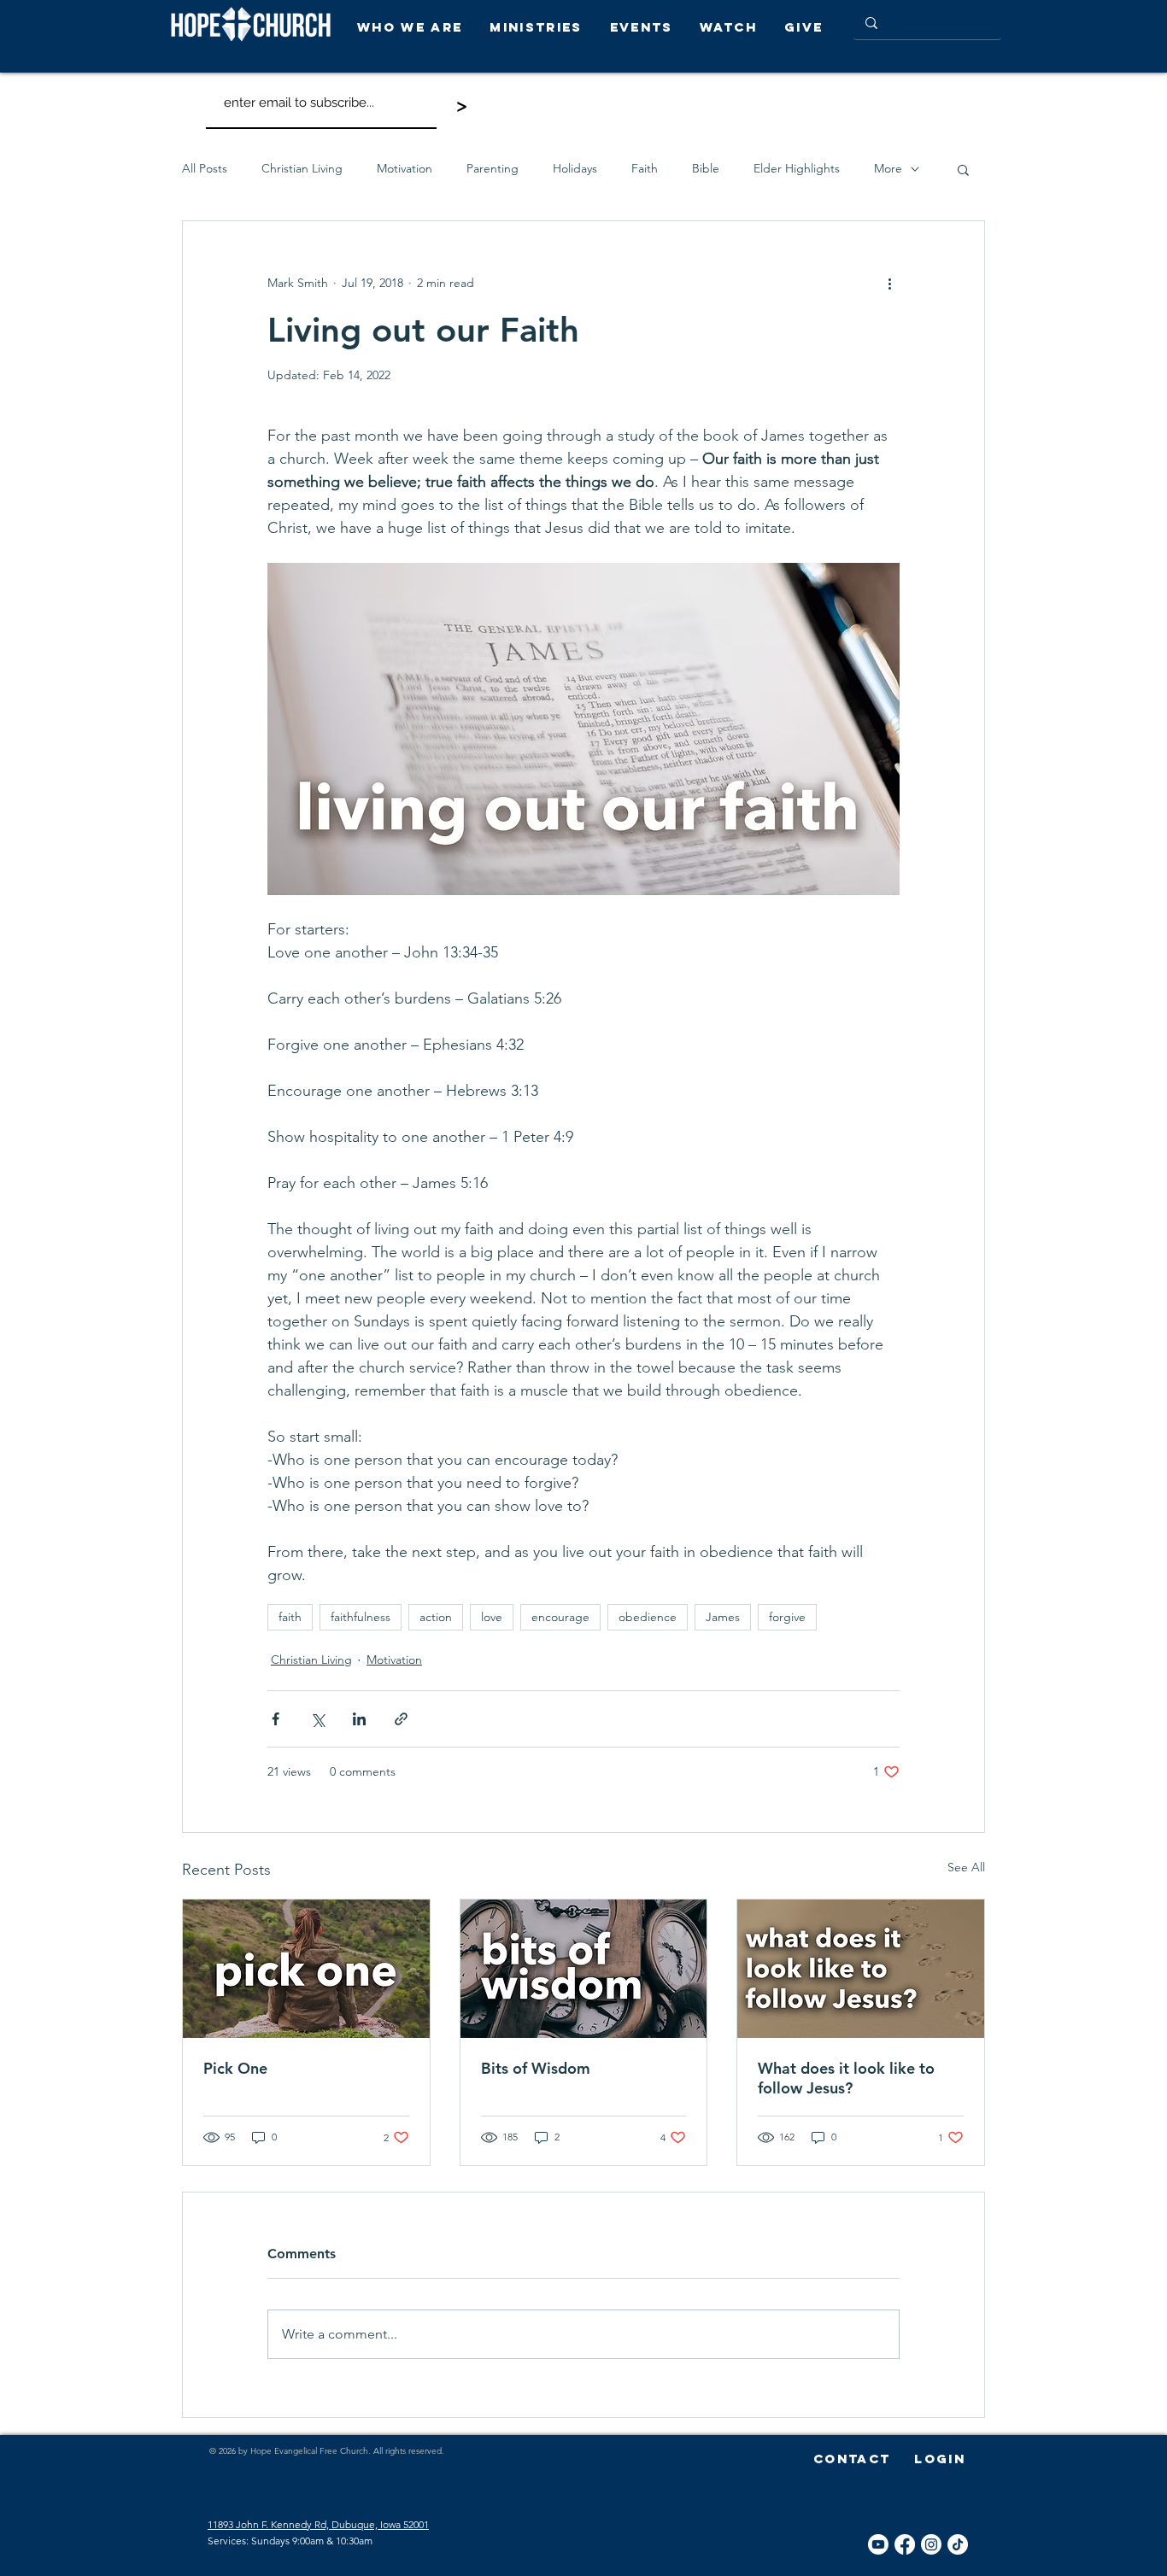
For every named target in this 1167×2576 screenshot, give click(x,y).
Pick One (235, 2068)
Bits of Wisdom (536, 2068)
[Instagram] (931, 2544)
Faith (645, 168)
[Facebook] (905, 2544)
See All (966, 1867)
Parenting (493, 168)
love (492, 1617)
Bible (706, 168)
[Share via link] (401, 1719)
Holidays (575, 168)
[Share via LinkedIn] (359, 1719)
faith (290, 1617)
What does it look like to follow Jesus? (846, 2078)
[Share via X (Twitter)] (317, 1719)
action (436, 1617)
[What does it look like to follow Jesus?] (861, 1969)
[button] (415, 27)
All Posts (205, 168)
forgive (787, 1617)
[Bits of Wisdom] (584, 1969)
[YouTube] (878, 2544)
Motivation (405, 168)
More (888, 168)
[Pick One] (306, 1969)
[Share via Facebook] (276, 1719)
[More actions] (889, 283)
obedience (648, 1617)
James (723, 1617)
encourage (560, 1617)
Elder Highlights (797, 168)
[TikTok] (958, 2544)
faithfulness (361, 1617)
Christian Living (302, 168)
